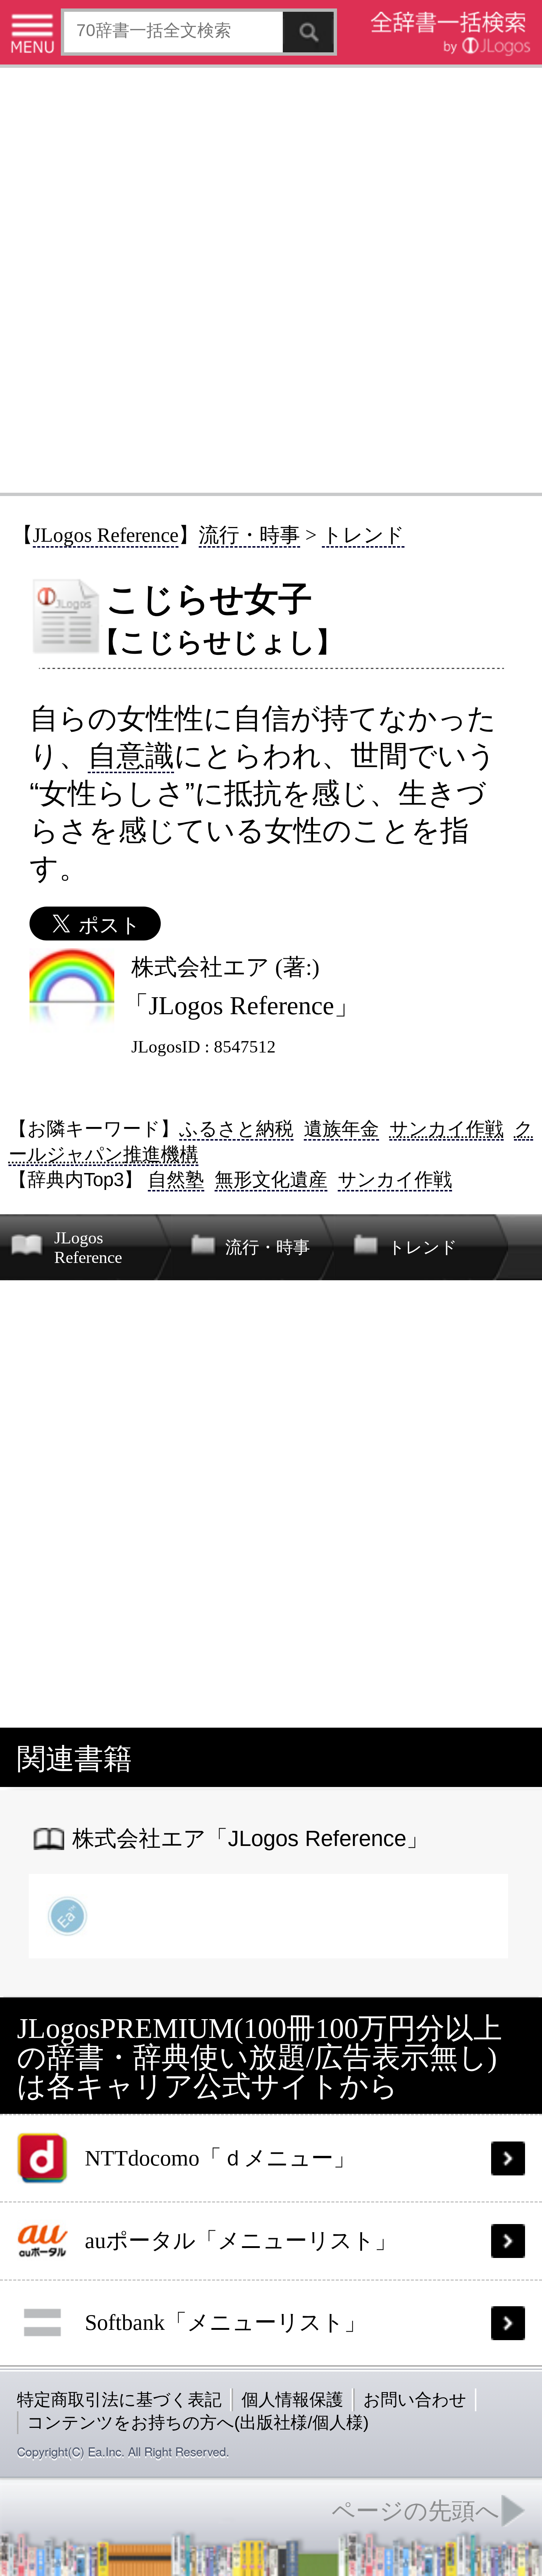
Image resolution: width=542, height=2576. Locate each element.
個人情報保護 (292, 2399)
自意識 (131, 755)
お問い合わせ (415, 2399)
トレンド (363, 535)
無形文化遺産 (271, 1179)
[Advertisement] (271, 279)
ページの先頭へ (416, 2511)
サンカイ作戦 (447, 1129)
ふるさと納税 (236, 1129)
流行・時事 (249, 535)
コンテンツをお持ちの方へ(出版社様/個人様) (198, 2422)
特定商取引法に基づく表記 (119, 2399)
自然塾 (176, 1179)
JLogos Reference (106, 535)
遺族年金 (341, 1129)
